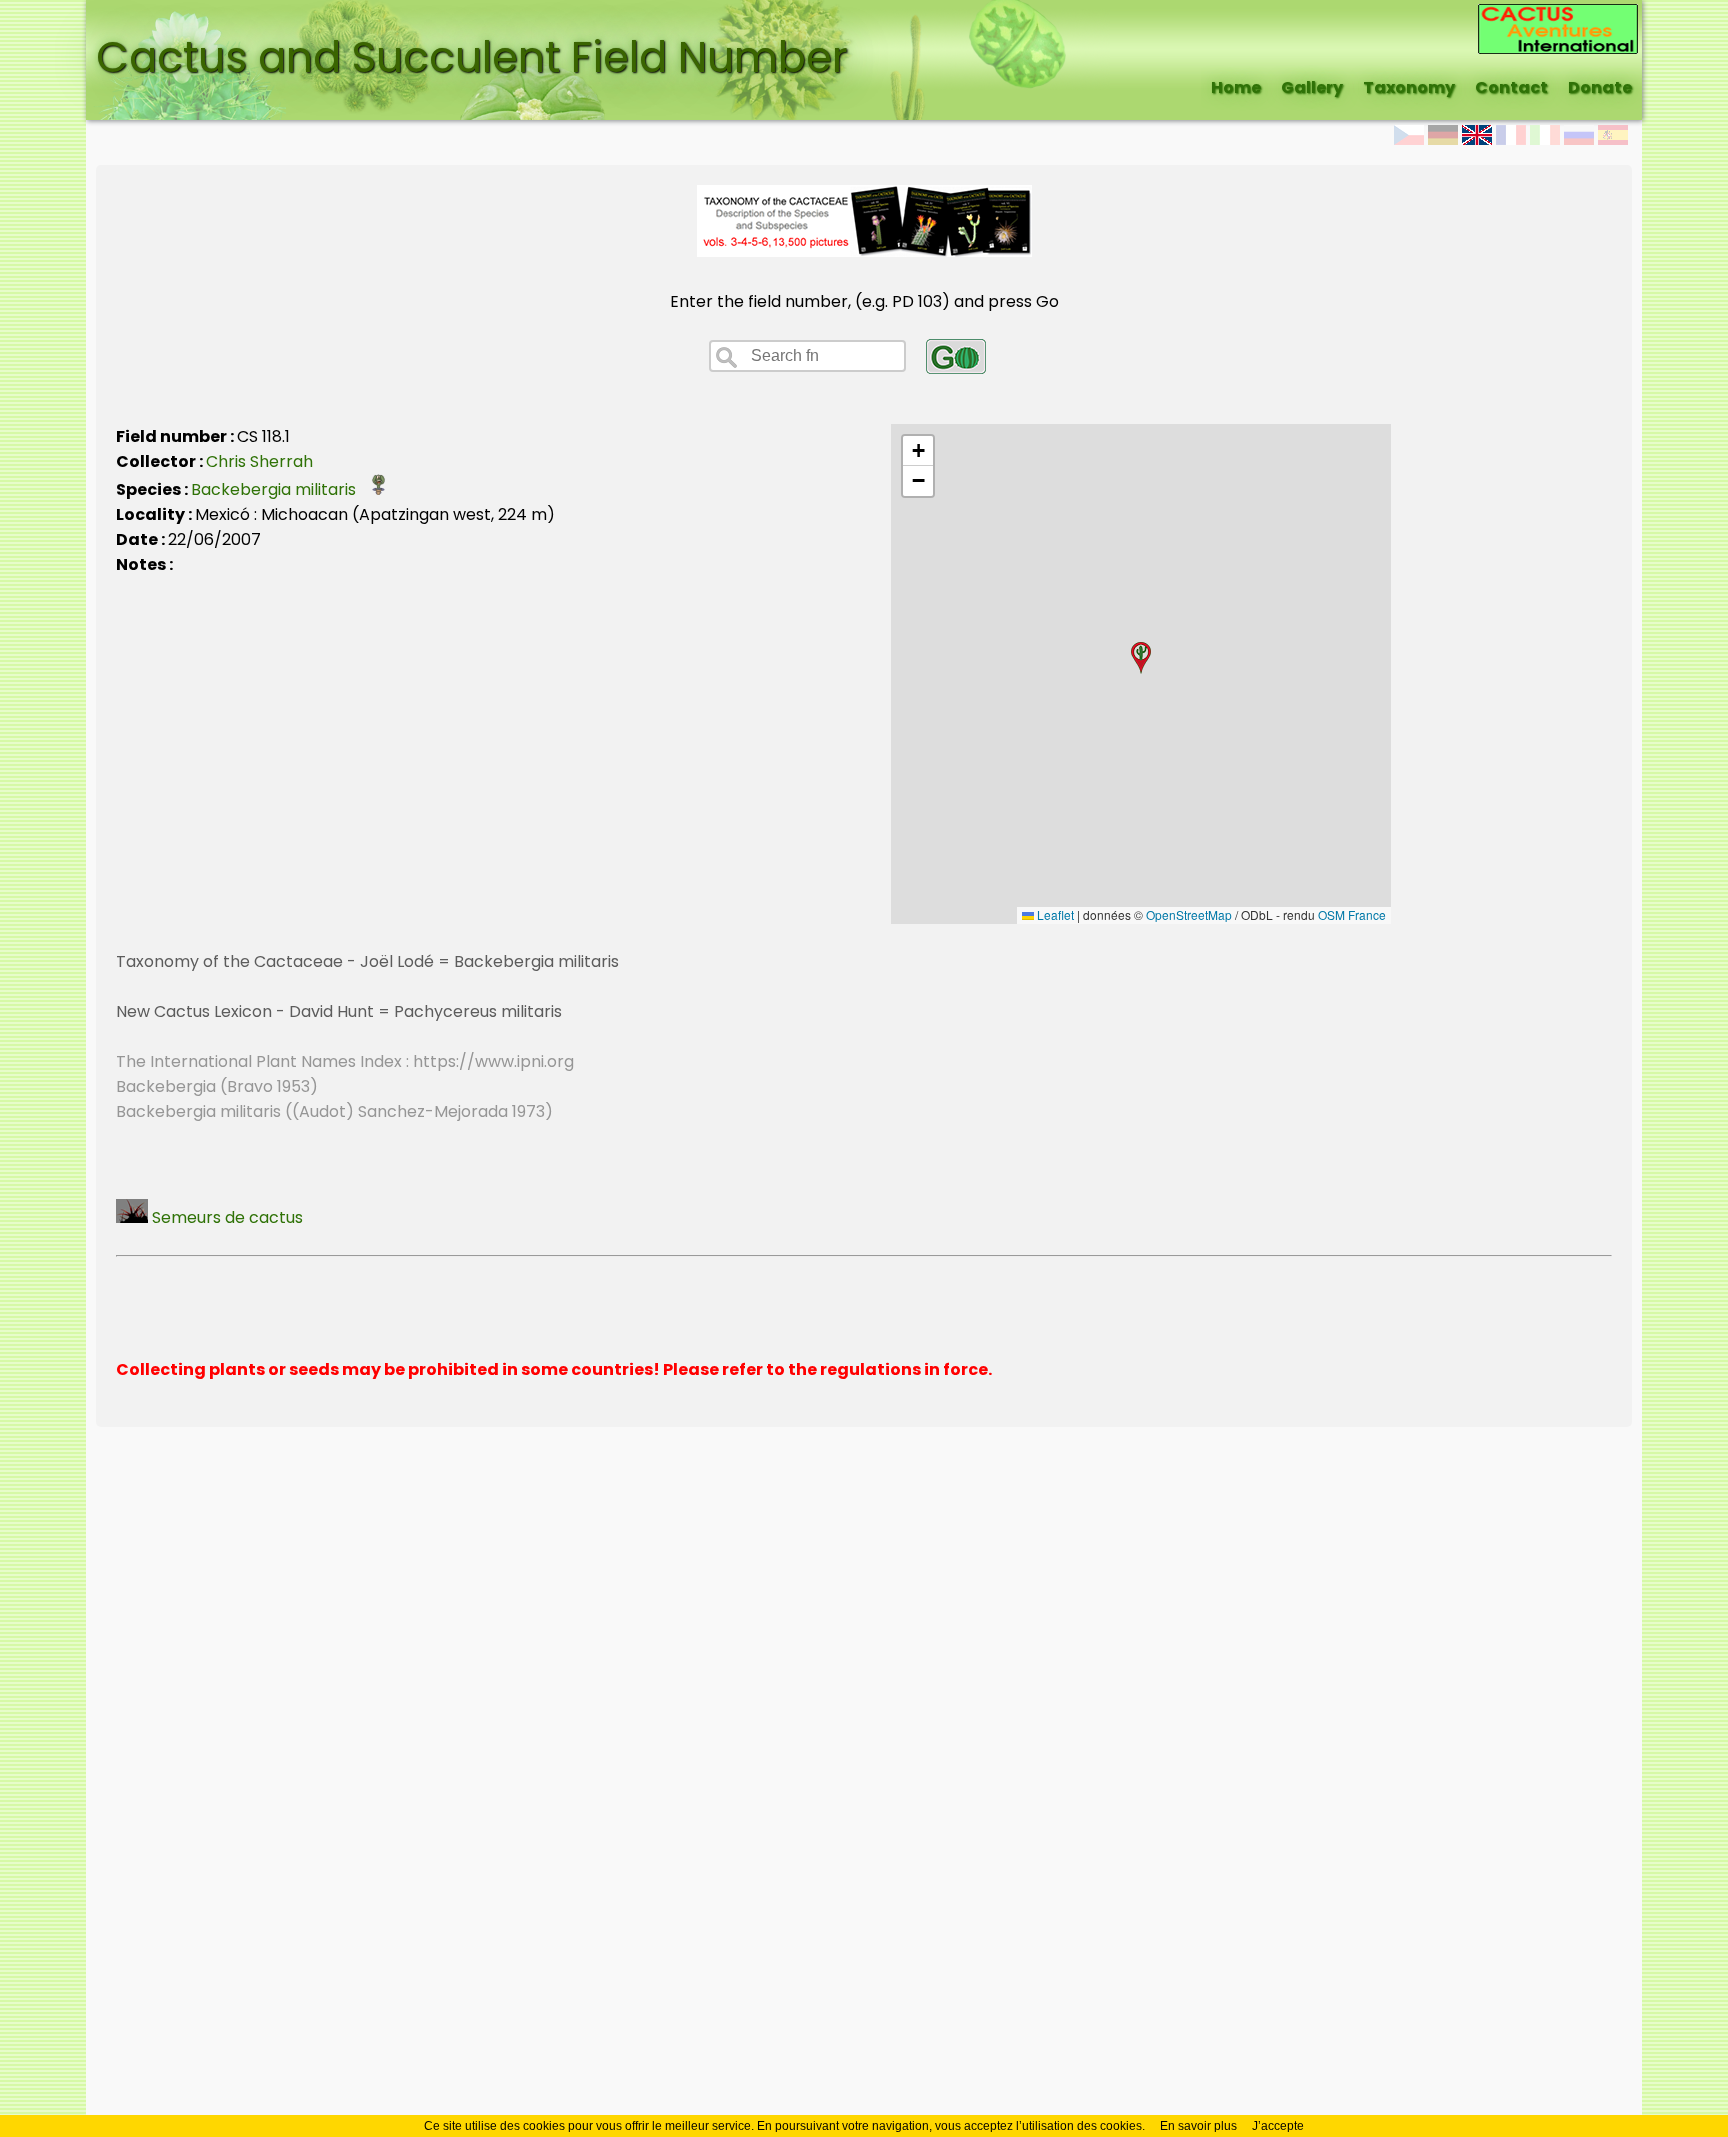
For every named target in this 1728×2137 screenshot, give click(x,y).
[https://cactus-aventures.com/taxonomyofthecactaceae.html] (864, 251)
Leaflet (1054, 914)
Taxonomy (1409, 87)
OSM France (1352, 914)
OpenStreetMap (1189, 914)
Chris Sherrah (259, 461)
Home (1236, 87)
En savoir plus (1198, 2126)
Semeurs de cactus (225, 1217)
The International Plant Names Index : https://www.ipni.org (345, 1061)
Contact (1511, 87)
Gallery (1312, 87)
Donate (1600, 87)
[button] (1141, 658)
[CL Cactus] (1558, 16)
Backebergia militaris (279, 489)
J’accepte (1278, 2126)
